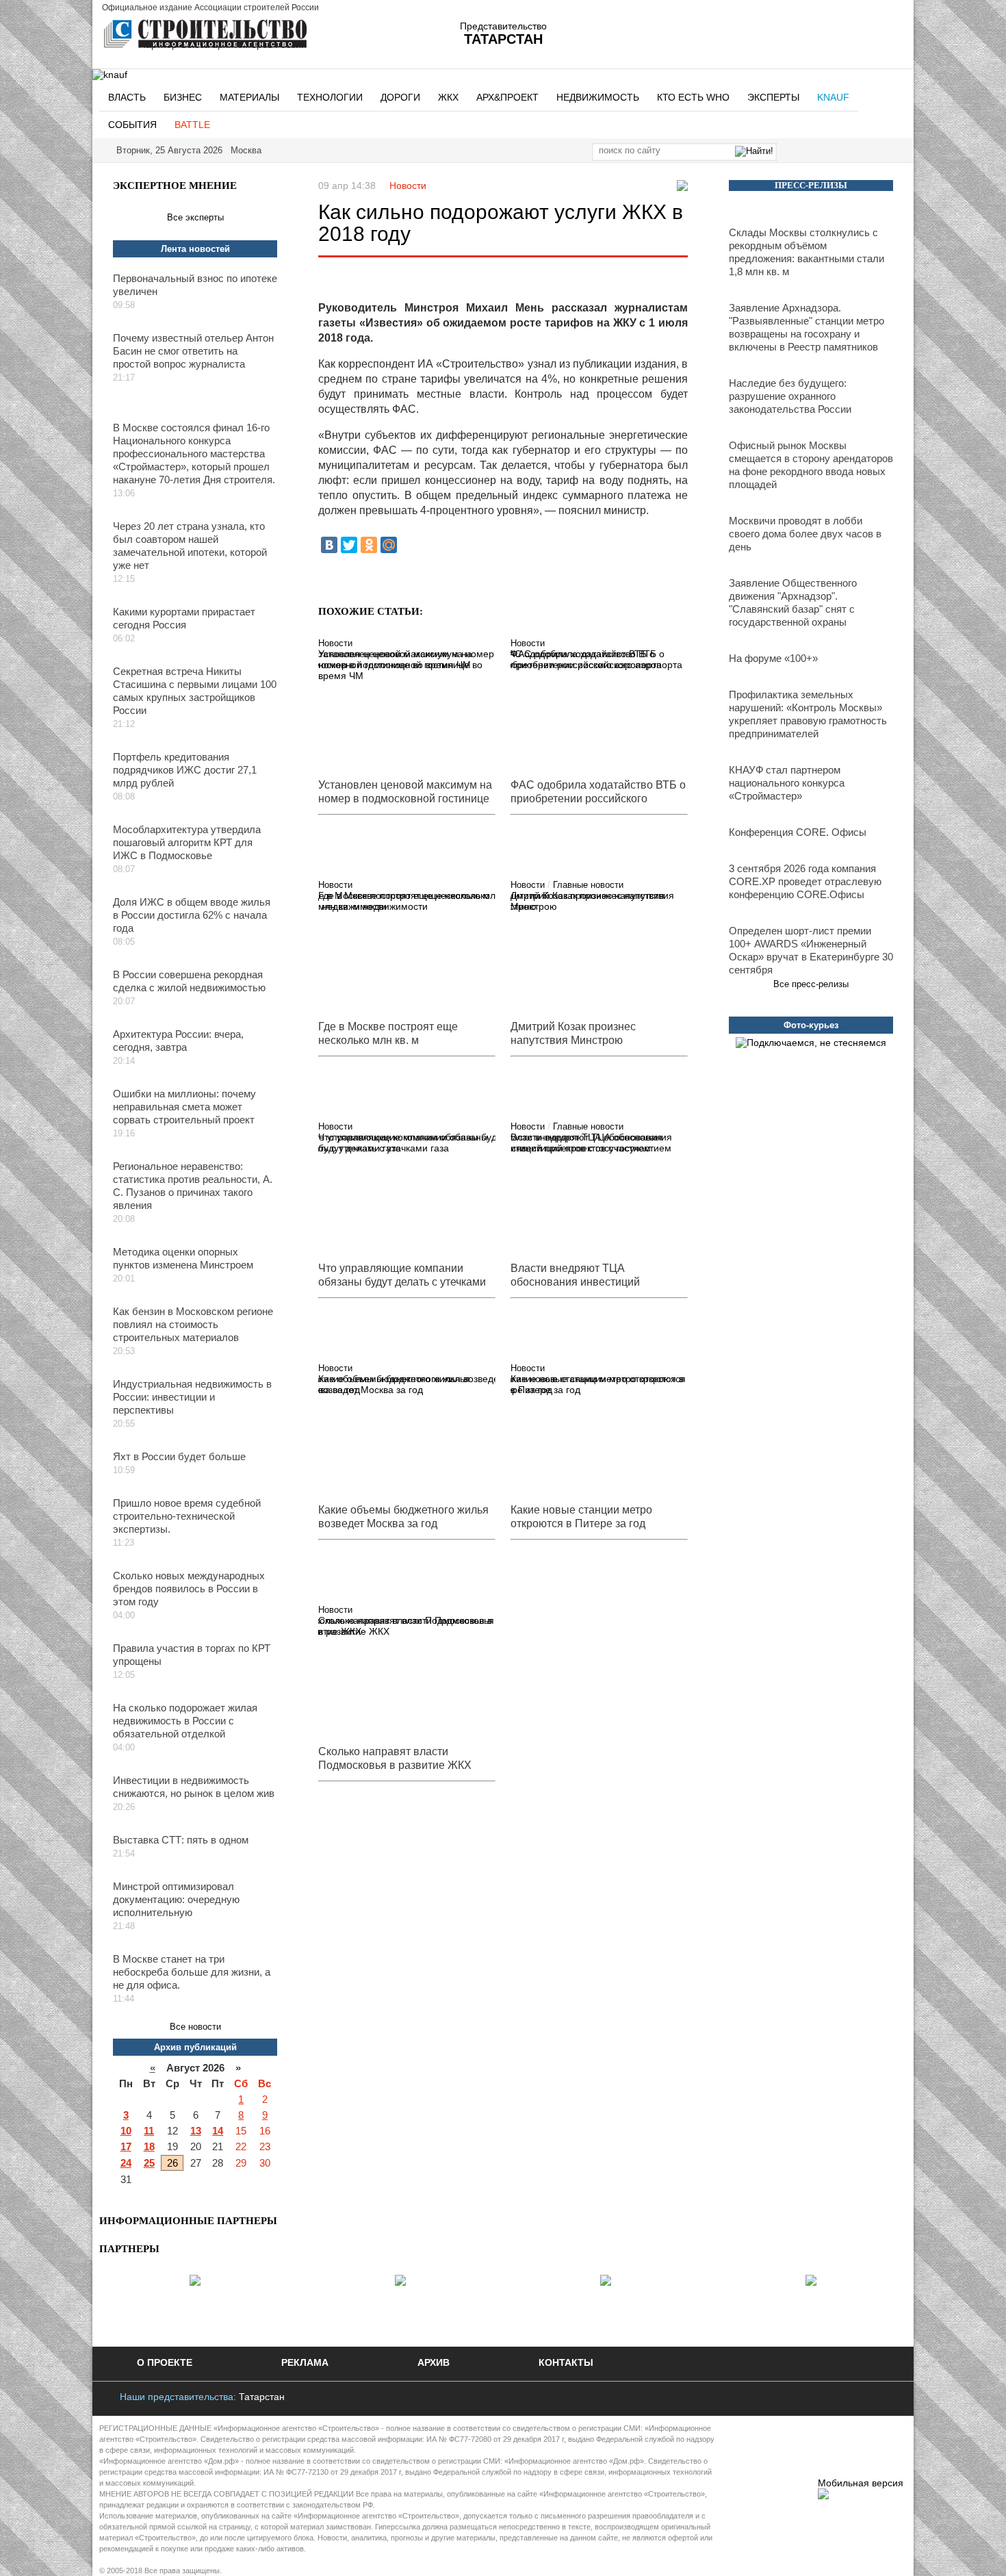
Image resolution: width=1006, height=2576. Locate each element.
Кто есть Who (693, 97)
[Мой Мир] (389, 545)
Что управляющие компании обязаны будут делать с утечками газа (403, 1143)
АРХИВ (434, 2362)
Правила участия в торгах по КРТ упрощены (192, 1655)
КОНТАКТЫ (566, 2362)
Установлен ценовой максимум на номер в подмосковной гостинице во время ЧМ (400, 665)
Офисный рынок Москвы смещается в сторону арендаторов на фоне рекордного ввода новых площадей (811, 465)
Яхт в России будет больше (179, 1456)
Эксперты (773, 97)
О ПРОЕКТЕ (165, 2362)
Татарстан (262, 2397)
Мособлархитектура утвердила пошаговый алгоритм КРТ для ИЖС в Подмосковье (187, 842)
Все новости (195, 2027)
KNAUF (833, 97)
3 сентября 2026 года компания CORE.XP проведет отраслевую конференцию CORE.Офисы (805, 881)
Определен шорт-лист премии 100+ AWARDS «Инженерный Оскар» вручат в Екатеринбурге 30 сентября (811, 950)
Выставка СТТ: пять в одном (181, 1840)
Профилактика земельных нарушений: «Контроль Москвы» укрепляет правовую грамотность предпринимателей (808, 714)
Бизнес (183, 97)
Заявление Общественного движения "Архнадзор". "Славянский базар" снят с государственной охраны (793, 602)
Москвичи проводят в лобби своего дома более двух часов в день (805, 534)
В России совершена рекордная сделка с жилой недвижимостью (189, 981)
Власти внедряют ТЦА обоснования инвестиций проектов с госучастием (591, 1143)
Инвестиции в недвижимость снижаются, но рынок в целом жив (194, 1787)
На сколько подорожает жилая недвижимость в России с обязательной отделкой (185, 1721)
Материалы (249, 97)
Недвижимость (598, 97)
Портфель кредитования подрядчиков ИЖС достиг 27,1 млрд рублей (185, 770)
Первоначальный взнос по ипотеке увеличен (195, 285)
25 (149, 2163)
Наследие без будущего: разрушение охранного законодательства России (790, 396)
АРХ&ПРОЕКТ (507, 97)
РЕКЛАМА (305, 2362)
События (132, 125)
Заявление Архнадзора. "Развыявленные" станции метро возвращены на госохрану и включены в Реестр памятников (807, 327)
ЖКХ (448, 97)
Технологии (330, 97)
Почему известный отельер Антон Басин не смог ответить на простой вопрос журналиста (193, 351)
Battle (192, 125)
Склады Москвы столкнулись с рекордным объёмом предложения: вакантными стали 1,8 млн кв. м (807, 252)
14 (218, 2131)
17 (126, 2146)
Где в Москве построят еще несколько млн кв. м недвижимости (404, 901)
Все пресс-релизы (811, 984)
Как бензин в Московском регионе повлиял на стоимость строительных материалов (193, 1324)
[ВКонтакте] (329, 545)
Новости (408, 186)
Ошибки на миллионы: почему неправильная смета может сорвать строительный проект (184, 1107)
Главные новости (588, 885)
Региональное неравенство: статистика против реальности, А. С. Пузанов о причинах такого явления (193, 1186)
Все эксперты (195, 217)
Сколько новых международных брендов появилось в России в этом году (189, 1589)
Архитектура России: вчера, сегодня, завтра (178, 1041)
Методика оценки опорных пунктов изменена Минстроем (183, 1258)
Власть (127, 97)
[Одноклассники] (369, 545)
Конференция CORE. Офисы (798, 832)
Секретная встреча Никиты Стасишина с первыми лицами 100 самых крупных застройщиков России (195, 691)
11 (149, 2131)
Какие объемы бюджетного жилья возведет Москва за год (394, 1384)
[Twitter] (349, 545)
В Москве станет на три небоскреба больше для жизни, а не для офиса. (192, 1972)
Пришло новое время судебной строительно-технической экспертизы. (187, 1516)
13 (196, 2131)
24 (126, 2163)
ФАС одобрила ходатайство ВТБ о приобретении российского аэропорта (596, 659)
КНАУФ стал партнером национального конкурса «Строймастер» (787, 783)
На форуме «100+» (773, 658)
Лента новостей (195, 249)
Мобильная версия (861, 2483)
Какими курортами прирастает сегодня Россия (184, 618)
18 (149, 2146)
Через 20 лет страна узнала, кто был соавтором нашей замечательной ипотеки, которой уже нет (190, 546)
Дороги (400, 97)
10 (126, 2131)
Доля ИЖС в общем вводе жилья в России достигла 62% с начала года (192, 915)
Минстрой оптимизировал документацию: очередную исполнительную (176, 1899)
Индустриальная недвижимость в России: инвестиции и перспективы (192, 1397)
